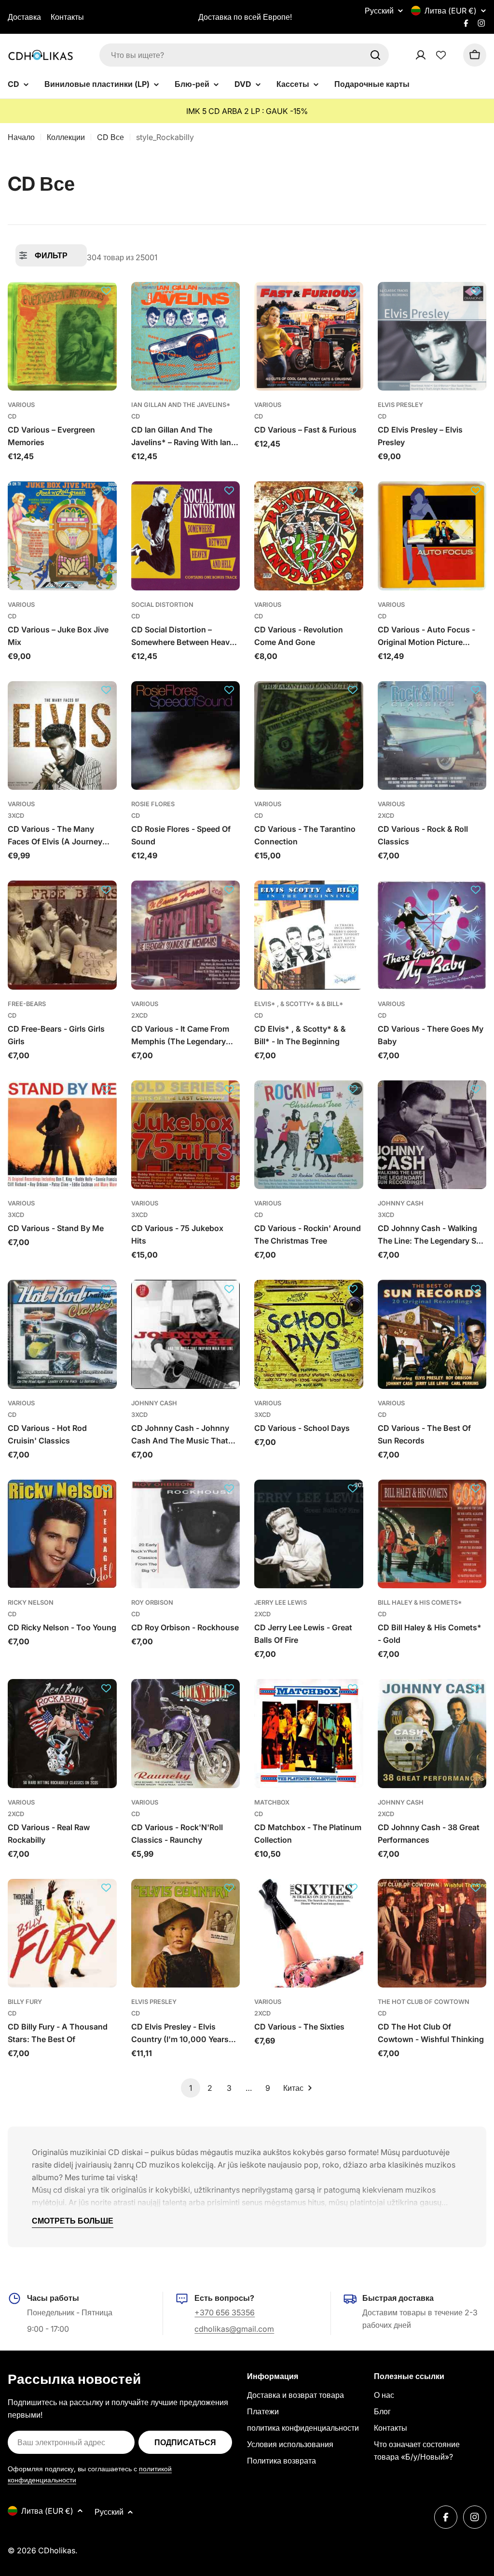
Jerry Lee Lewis (281, 1603)
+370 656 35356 (225, 2312)
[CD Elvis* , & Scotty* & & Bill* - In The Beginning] (309, 935)
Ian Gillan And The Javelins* (181, 405)
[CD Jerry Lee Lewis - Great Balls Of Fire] (309, 1534)
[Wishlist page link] (441, 55)
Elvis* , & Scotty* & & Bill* (299, 1004)
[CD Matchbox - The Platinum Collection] (309, 1734)
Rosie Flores (153, 804)
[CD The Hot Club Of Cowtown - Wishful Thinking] (432, 1933)
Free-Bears (27, 1004)
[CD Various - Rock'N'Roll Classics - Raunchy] (186, 1734)
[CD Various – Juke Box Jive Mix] (62, 536)
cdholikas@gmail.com (234, 2329)
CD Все (110, 137)
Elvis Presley (400, 405)
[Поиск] (375, 55)
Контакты (67, 17)
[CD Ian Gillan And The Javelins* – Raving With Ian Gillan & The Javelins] (186, 336)
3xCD (16, 816)
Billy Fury (25, 2002)
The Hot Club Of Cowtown (424, 2002)
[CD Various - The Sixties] (309, 1933)
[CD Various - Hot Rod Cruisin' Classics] (62, 1334)
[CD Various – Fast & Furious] (309, 336)
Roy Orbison (152, 1603)
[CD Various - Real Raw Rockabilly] (62, 1734)
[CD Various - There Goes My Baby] (432, 935)
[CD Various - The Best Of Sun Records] (432, 1334)
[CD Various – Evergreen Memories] (62, 336)
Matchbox (272, 1802)
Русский (379, 11)
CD (12, 416)
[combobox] (244, 55)
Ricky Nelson (31, 1603)
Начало (21, 137)
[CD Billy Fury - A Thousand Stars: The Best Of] (62, 1933)
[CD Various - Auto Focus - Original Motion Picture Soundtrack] (432, 536)
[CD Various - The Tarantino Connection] (309, 736)
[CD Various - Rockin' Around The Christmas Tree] (309, 1135)
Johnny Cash (401, 1203)
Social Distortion (162, 605)
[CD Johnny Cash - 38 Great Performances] (432, 1734)
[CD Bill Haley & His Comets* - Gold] (432, 1534)
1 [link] (191, 2088)
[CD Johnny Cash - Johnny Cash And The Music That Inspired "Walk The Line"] (186, 1334)
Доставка (24, 17)
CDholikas (57, 2550)
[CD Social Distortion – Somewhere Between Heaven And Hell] (186, 536)
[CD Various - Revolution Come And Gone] (309, 536)
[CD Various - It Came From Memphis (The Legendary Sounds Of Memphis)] (186, 935)
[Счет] (433, 55)
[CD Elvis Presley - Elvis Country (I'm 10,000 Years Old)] (186, 1933)
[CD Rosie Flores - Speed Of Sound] (186, 736)
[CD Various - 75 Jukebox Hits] (186, 1135)
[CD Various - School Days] (309, 1334)
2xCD (386, 816)
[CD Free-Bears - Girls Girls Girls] (62, 935)
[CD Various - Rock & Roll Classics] (432, 736)
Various (21, 405)
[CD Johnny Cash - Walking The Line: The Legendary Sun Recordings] (432, 1135)
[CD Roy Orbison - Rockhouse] (186, 1534)
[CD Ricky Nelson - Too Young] (62, 1534)
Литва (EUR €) (451, 11)
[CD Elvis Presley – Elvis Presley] (432, 336)
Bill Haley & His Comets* (420, 1603)
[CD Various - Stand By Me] (62, 1135)
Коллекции (66, 137)
